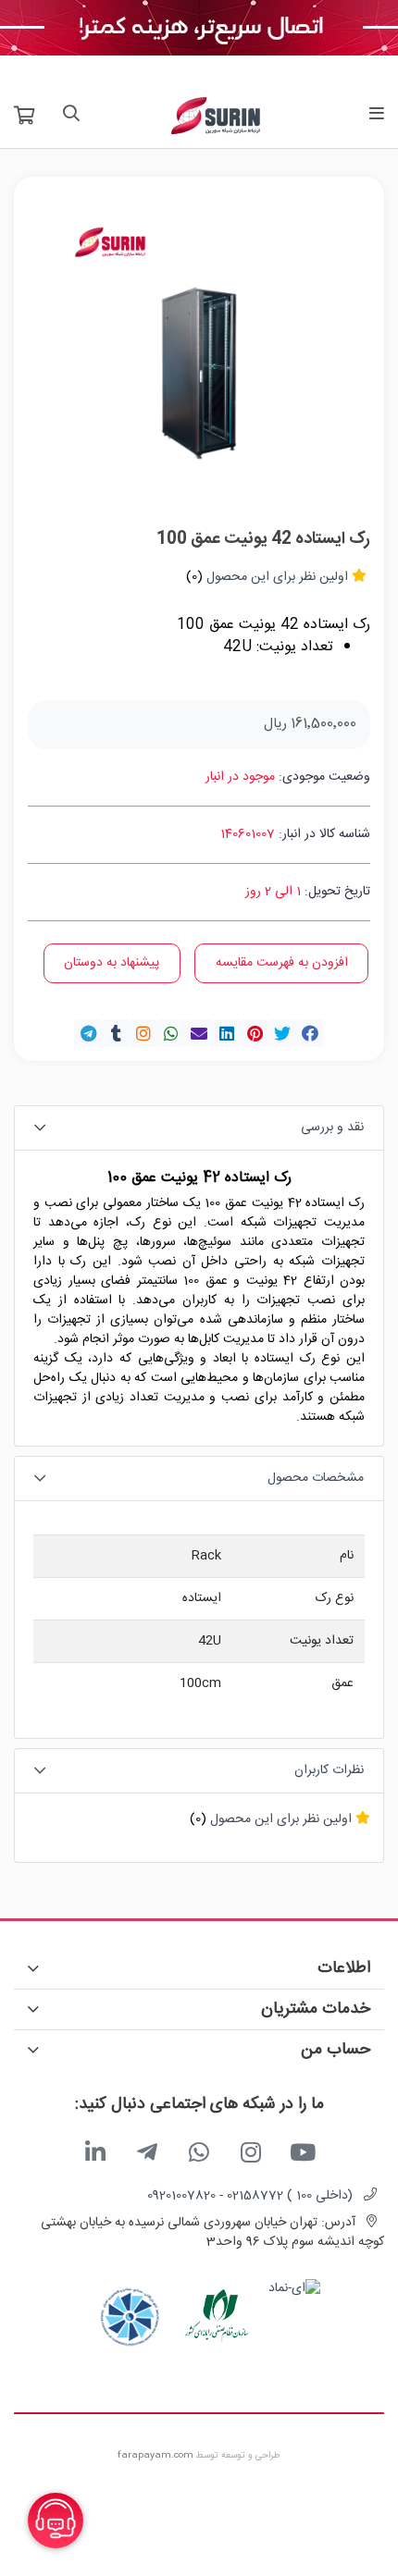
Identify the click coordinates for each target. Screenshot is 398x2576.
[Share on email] (199, 1033)
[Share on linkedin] (227, 1033)
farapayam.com (155, 2456)
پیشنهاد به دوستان (112, 963)
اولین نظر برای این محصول (277, 577)
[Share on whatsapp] (171, 1033)
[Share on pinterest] (255, 1033)
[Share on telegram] (88, 1033)
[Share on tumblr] (116, 1033)
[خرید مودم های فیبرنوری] (199, 29)
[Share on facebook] (310, 1033)
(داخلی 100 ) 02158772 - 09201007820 (250, 2196)
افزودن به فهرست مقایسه (282, 963)
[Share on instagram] (143, 1033)
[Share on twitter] (282, 1033)
